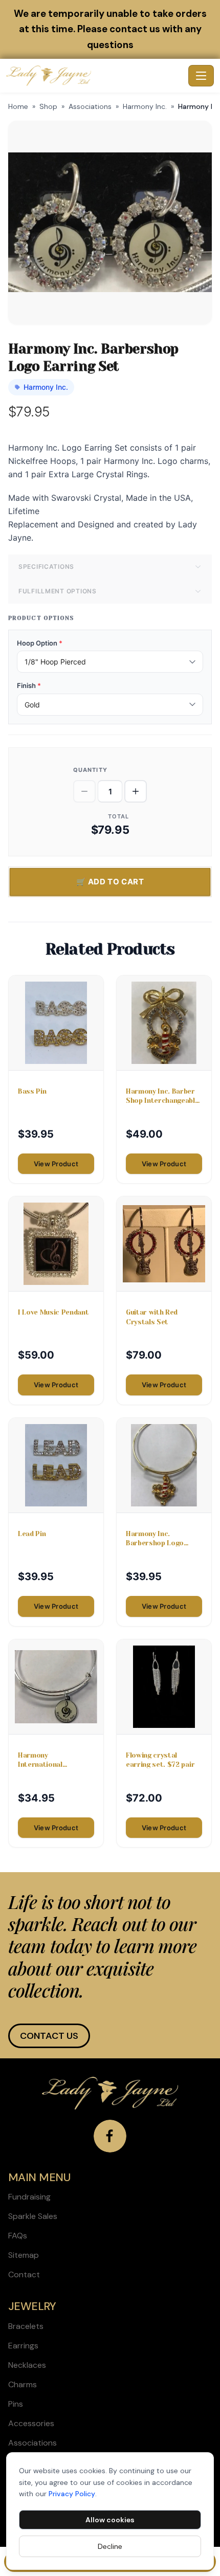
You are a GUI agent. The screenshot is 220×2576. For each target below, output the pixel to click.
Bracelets (26, 2326)
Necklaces (27, 2365)
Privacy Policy (72, 2494)
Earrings (23, 2346)
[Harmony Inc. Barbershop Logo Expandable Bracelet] (164, 1465)
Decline (110, 2546)
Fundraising (29, 2197)
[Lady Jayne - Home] (95, 76)
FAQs (18, 2236)
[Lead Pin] (56, 1465)
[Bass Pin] (56, 1023)
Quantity (90, 770)
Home (18, 106)
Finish (29, 685)
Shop (48, 106)
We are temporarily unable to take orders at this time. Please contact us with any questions (110, 29)
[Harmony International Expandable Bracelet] (56, 1687)
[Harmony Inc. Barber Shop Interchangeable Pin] (164, 1023)
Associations (90, 106)
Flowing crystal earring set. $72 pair (160, 1760)
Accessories (31, 2423)
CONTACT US (49, 2036)
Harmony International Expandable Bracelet (52, 1760)
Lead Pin (32, 1534)
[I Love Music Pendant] (56, 1244)
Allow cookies (110, 2520)
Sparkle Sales (33, 2216)
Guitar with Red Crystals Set (152, 1317)
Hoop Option (40, 643)
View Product (56, 1164)
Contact (24, 2274)
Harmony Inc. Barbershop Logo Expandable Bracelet (160, 1539)
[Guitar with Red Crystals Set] (164, 1244)
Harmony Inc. (145, 106)
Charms (23, 2384)
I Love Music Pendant (53, 1312)
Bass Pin (32, 1091)
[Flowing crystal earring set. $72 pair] (164, 1687)
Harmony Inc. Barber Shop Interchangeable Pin (162, 1096)
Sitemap (24, 2255)
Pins (16, 2404)
